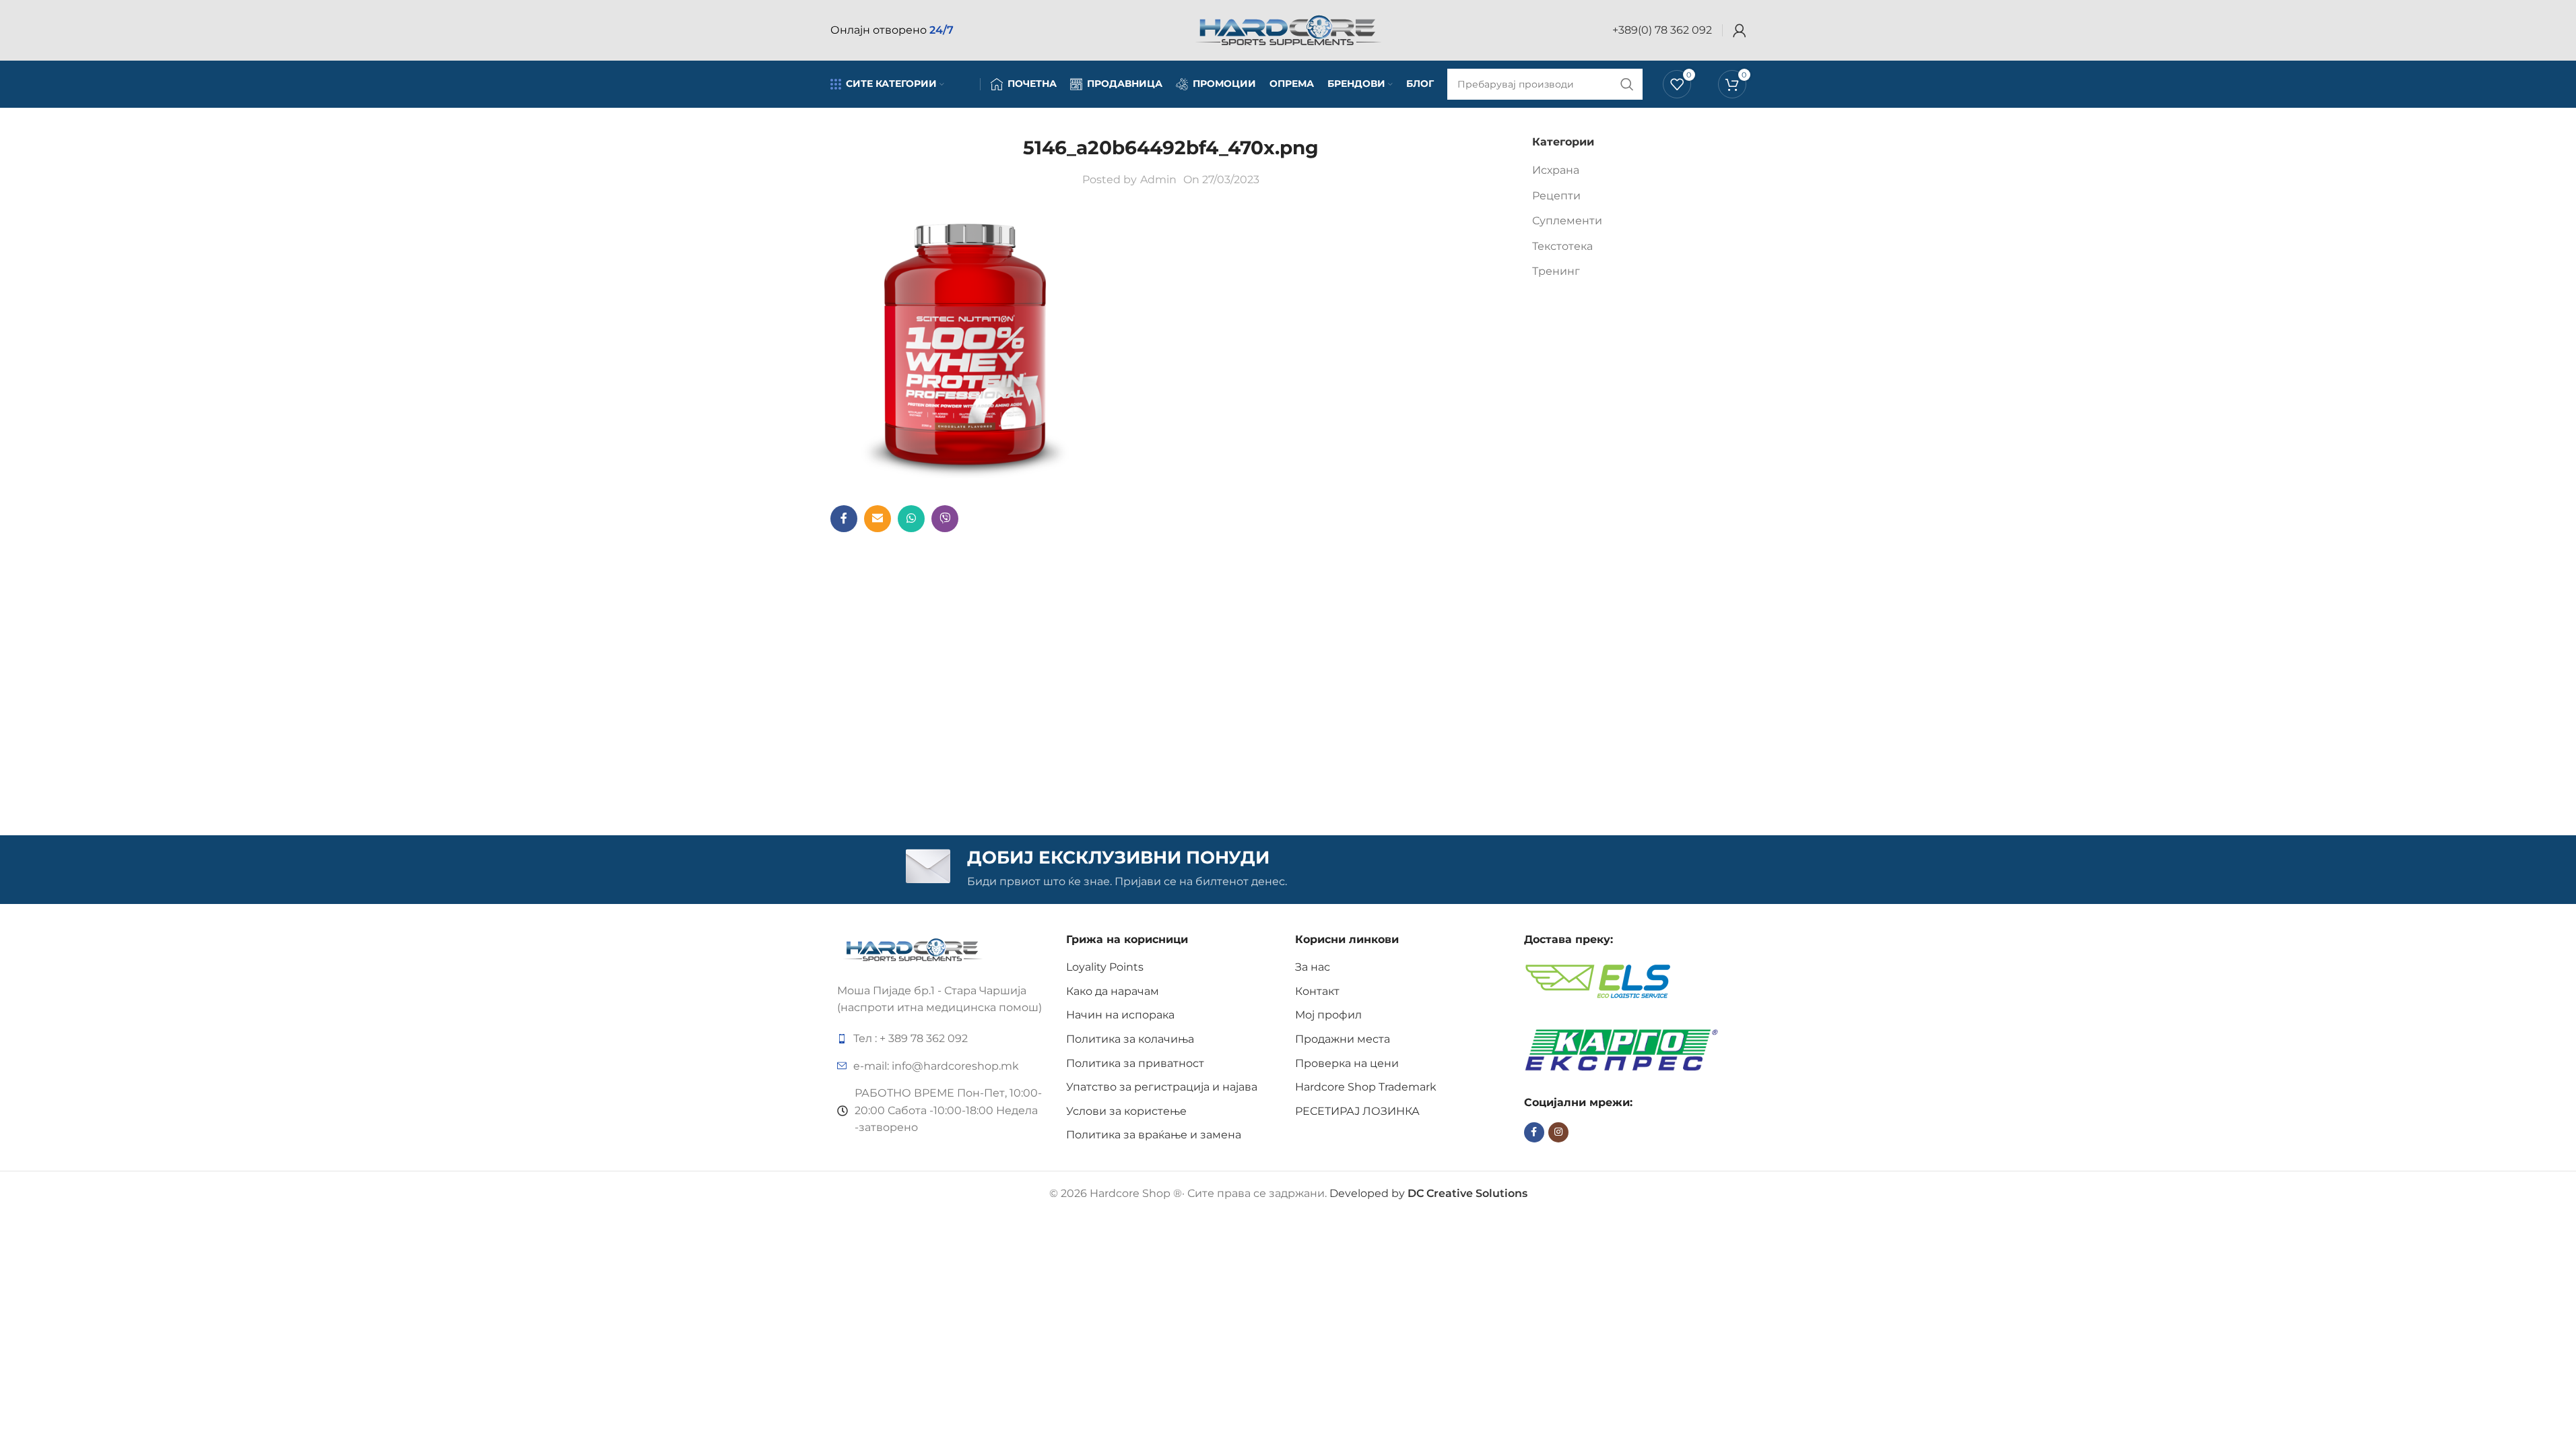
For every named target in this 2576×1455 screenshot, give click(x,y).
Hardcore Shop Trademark (1366, 1087)
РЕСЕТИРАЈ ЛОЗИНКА (1357, 1111)
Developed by (1428, 1193)
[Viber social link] (945, 519)
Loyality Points (1105, 967)
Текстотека (1562, 246)
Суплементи (1567, 221)
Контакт (1317, 991)
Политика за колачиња (1130, 1039)
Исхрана (1556, 170)
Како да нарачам (1113, 991)
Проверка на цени (1347, 1063)
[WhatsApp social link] (911, 519)
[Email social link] (878, 519)
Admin (1158, 180)
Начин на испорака (1120, 1015)
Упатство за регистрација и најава (1162, 1087)
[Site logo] (1288, 29)
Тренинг (1556, 271)
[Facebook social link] (844, 519)
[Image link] (913, 949)
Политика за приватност (1135, 1063)
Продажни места (1343, 1039)
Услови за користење (1126, 1111)
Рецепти (1556, 196)
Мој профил (1328, 1015)
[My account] (1740, 30)
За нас (1313, 967)
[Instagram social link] (1558, 1132)
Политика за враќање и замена (1154, 1135)
